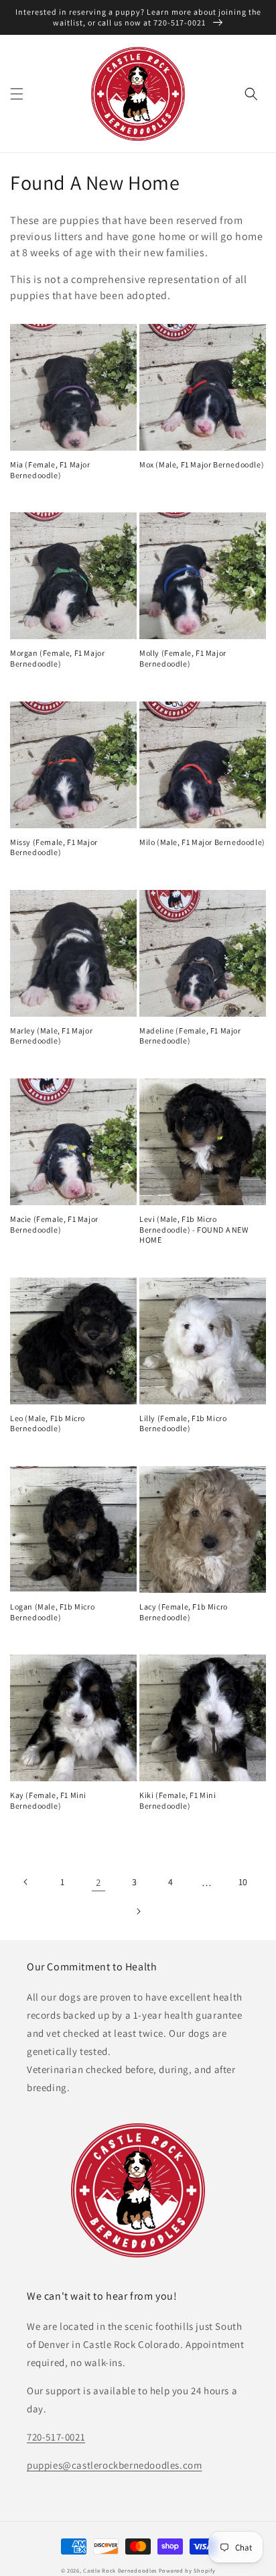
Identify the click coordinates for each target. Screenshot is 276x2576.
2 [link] (98, 1882)
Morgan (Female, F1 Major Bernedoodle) (57, 658)
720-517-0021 (56, 2437)
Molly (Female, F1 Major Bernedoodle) (183, 658)
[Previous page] (26, 1882)
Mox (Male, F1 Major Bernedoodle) (202, 464)
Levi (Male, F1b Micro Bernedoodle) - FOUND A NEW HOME (194, 1229)
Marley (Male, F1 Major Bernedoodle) (51, 1036)
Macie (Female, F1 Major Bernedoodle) (54, 1224)
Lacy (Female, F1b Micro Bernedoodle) (184, 1612)
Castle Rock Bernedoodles (120, 2570)
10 (243, 1882)
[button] (17, 94)
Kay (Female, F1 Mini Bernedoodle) (48, 1800)
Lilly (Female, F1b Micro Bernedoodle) (183, 1423)
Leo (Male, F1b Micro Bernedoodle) (48, 1423)
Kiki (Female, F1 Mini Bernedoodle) (178, 1800)
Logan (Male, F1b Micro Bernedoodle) (52, 1612)
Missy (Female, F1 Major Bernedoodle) (54, 847)
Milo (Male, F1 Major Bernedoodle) (202, 842)
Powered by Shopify (187, 2570)
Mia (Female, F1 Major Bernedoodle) (50, 470)
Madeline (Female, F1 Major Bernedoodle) (190, 1036)
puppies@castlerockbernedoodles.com (114, 2465)
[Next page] (138, 1911)
